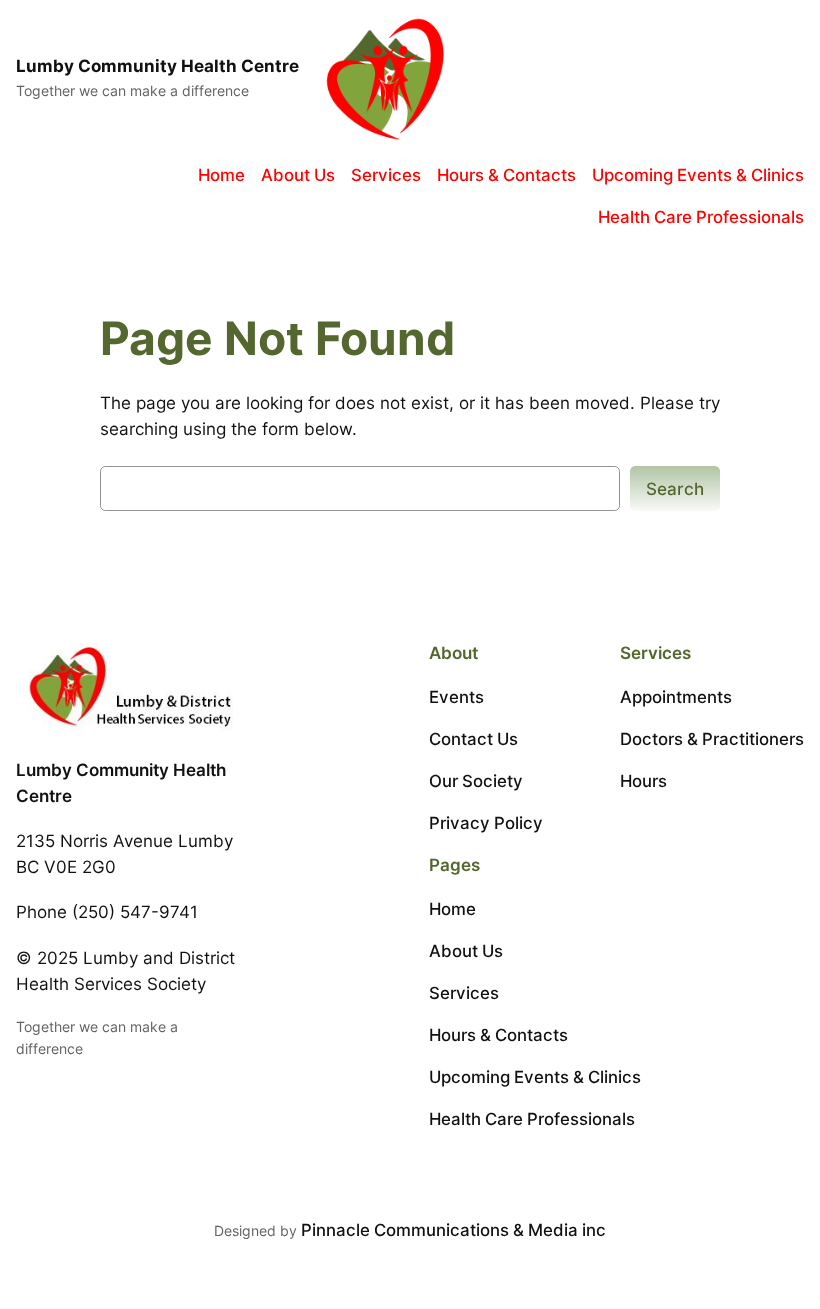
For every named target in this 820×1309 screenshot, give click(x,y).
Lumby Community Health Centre (157, 66)
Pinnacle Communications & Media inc (453, 1230)
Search (675, 489)
